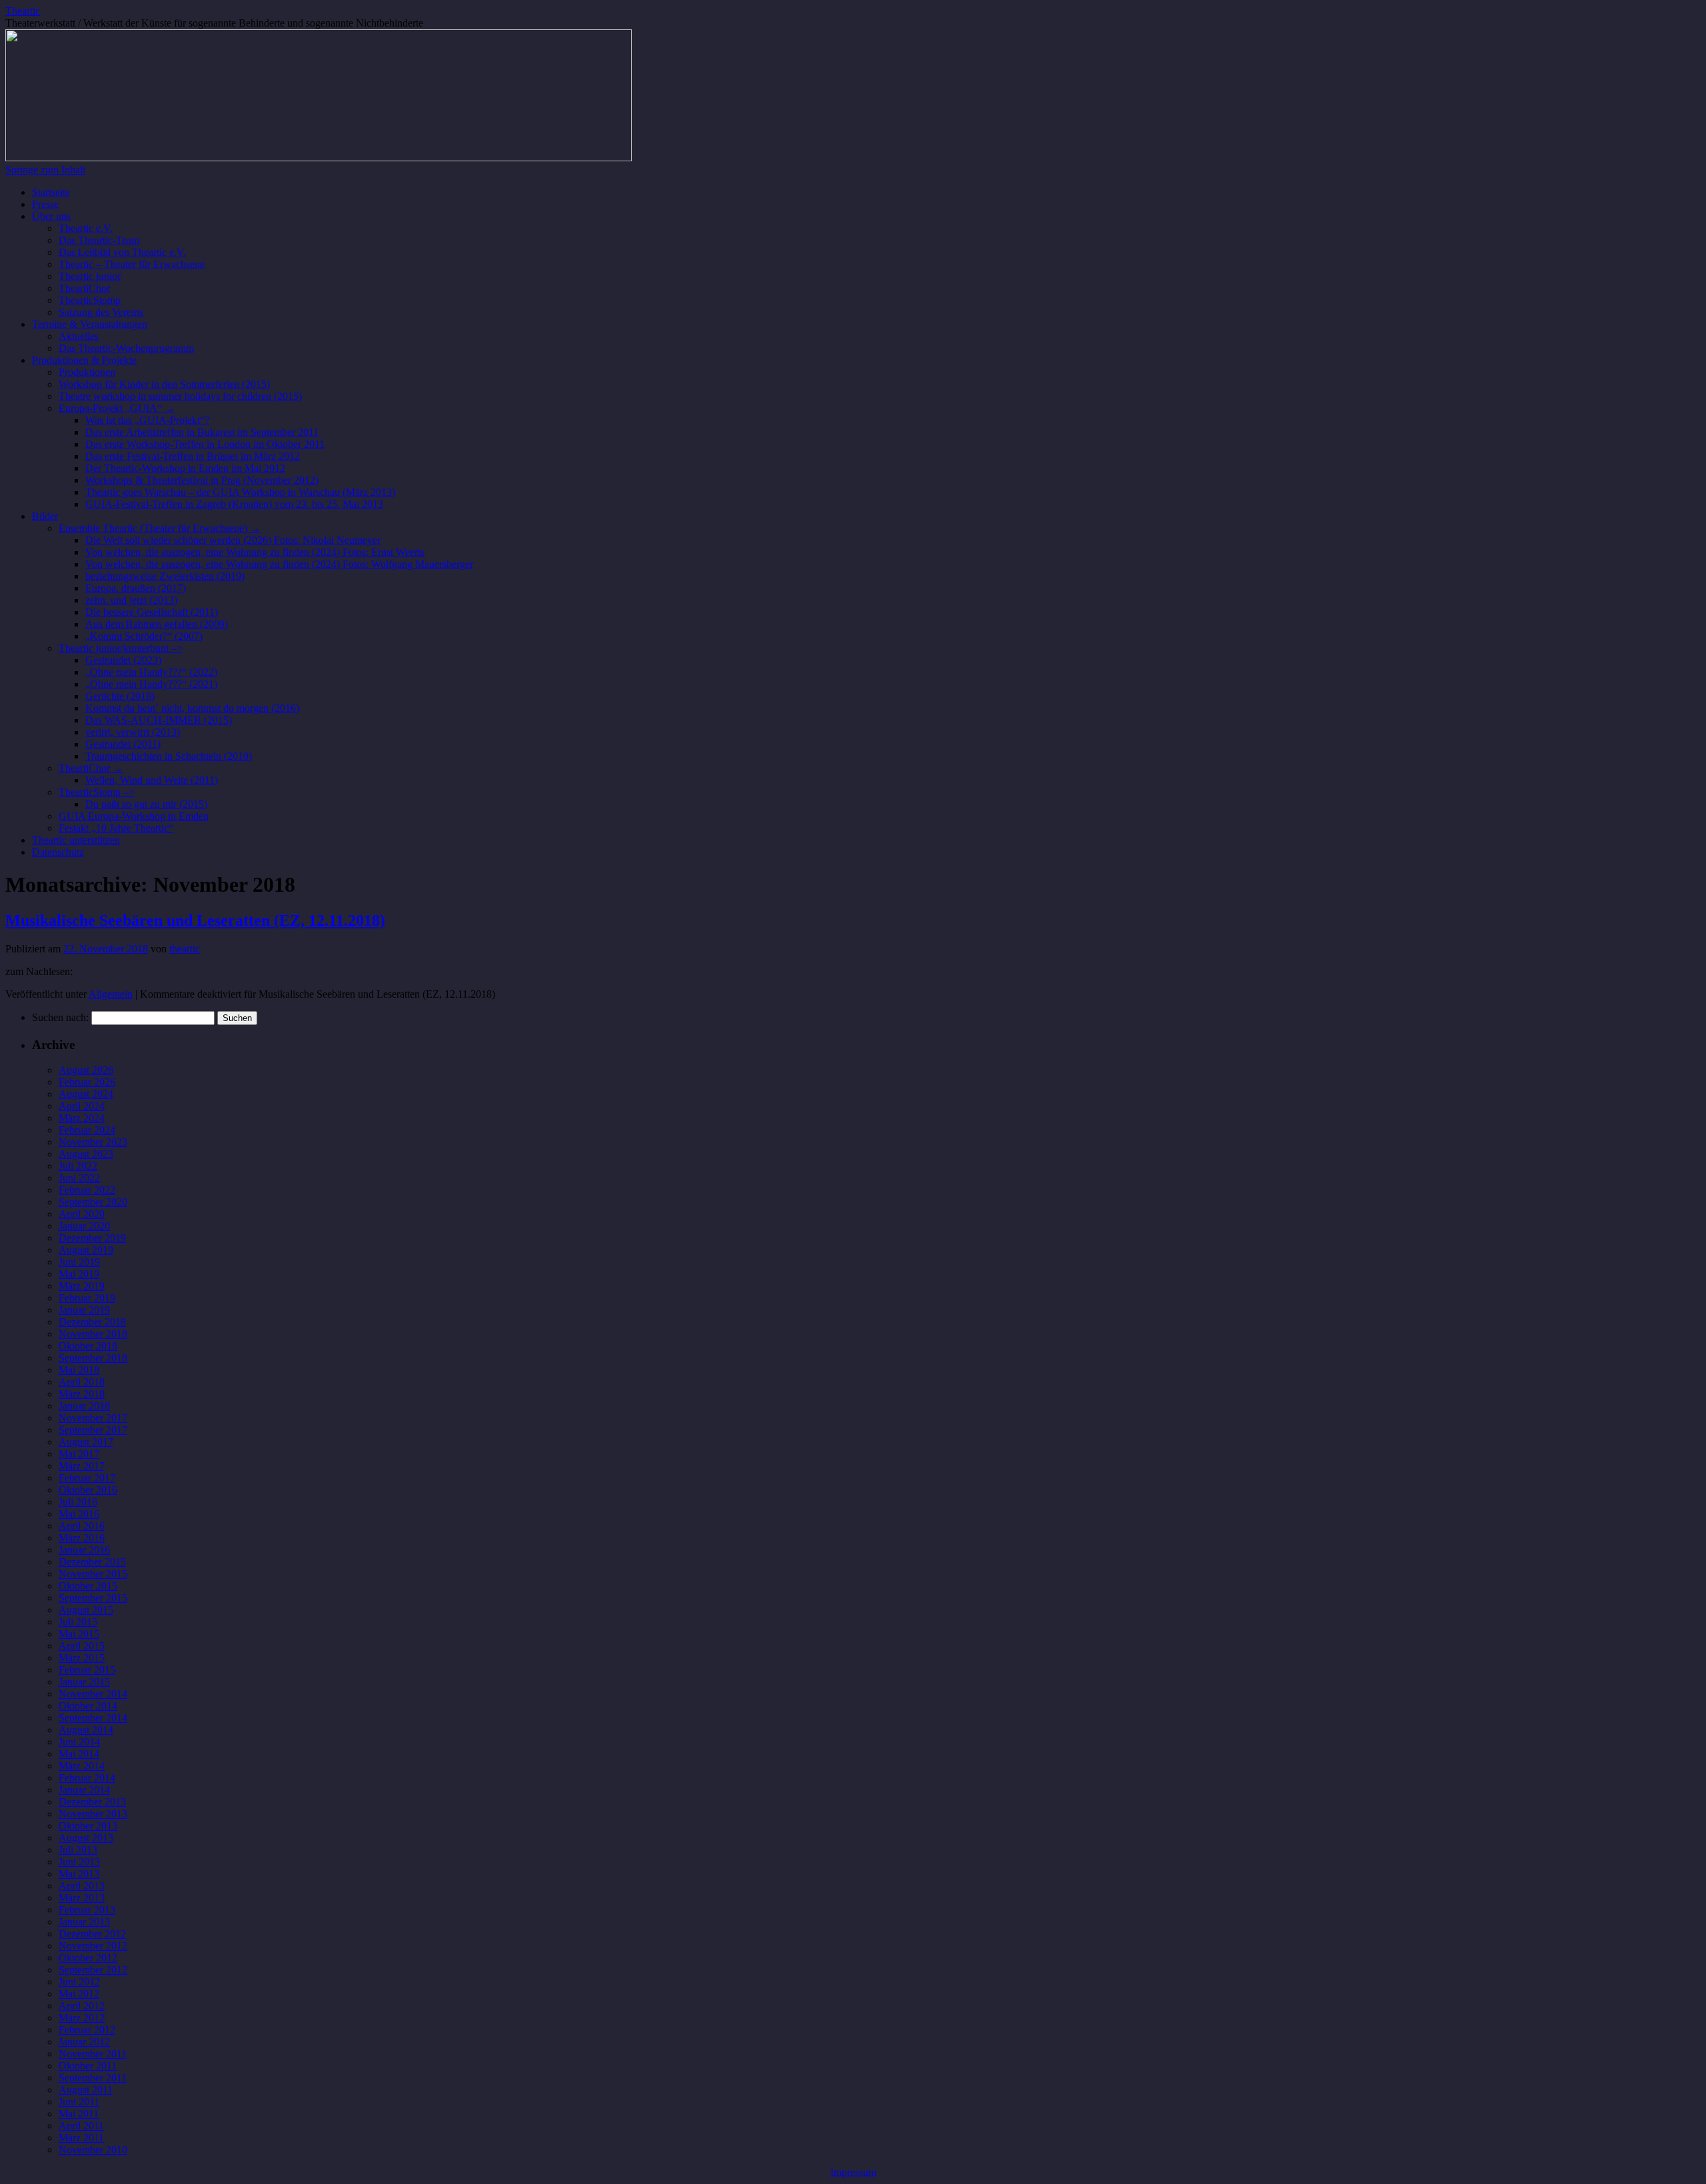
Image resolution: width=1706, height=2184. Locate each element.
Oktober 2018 (88, 1346)
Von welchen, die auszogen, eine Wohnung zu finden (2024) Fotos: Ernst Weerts (255, 552)
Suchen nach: (60, 1017)
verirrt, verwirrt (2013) (133, 732)
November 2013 (93, 1814)
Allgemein (111, 994)
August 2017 (86, 1442)
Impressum (853, 2172)
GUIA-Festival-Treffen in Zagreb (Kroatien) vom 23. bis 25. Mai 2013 (234, 504)
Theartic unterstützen (76, 840)
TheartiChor (84, 288)
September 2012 (93, 1970)
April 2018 (82, 1382)
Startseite (51, 192)
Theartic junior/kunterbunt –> (121, 648)
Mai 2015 (79, 1634)
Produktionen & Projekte (84, 360)
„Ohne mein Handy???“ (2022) (151, 672)
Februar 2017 (87, 1478)
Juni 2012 (79, 1982)
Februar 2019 (87, 1298)
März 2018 (82, 1394)
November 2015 (93, 1574)
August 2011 (86, 2090)
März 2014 (82, 1766)
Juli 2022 (78, 1166)
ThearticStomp (90, 300)
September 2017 (93, 1430)
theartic (185, 949)
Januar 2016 (84, 1550)
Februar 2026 (87, 1082)
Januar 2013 (84, 1922)
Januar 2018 (84, 1406)
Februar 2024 (87, 1130)
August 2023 (86, 1154)
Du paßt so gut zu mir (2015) (146, 804)
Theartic (23, 11)
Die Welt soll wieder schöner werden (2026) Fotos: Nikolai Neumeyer (233, 540)
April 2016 (82, 1526)
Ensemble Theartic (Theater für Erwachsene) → (160, 528)
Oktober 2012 (88, 1958)
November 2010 (93, 2150)
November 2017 (93, 1418)
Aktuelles (79, 336)
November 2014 (93, 1694)
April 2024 (82, 1106)
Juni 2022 (79, 1178)
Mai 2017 (79, 1454)
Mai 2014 (79, 1754)
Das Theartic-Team (99, 240)
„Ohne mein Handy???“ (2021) (151, 684)
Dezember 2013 (92, 1802)
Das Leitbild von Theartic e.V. (122, 252)
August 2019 (86, 1250)
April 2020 (82, 1214)
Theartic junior (90, 276)
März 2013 (82, 1898)
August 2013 (86, 1838)
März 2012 (82, 2018)
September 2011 (93, 2078)
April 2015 (82, 1646)
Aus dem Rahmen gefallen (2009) (157, 624)
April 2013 (82, 1886)
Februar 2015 (87, 1670)
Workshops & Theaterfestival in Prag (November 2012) (202, 480)
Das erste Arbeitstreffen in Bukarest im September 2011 (202, 432)
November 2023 (93, 1142)
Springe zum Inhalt (45, 170)
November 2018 (93, 1334)
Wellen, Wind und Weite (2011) (152, 780)
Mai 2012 (79, 1994)
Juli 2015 (78, 1622)
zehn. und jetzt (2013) (131, 600)
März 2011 (81, 2138)
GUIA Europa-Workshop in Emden (134, 816)
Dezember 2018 (92, 1322)
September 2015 (93, 1598)
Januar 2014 (84, 1790)
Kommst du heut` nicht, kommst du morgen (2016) (192, 708)
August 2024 (86, 1094)
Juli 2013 (78, 1850)
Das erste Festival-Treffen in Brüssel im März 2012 (193, 456)
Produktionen (87, 372)
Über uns (51, 216)
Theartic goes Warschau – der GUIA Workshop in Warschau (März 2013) (240, 492)
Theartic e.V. (86, 228)
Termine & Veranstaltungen (90, 324)
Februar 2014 (87, 1778)
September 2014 (93, 1718)
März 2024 (82, 1118)
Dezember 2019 (92, 1238)
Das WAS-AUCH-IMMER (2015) (159, 720)
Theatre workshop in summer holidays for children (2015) (180, 396)
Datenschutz (58, 852)
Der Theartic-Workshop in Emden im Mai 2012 (185, 468)
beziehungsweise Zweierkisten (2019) (165, 576)
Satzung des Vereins (101, 312)
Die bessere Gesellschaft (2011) (152, 612)
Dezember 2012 (92, 1934)
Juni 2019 (79, 1262)
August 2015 (86, 1610)
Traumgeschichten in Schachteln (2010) (169, 756)
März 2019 (82, 1286)
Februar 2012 (87, 2030)
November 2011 (93, 2054)
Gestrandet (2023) (123, 660)
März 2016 (82, 1538)
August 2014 (86, 1730)
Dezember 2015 (92, 1562)
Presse (45, 204)
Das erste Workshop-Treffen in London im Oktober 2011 (205, 444)
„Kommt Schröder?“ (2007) (144, 636)
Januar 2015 (84, 1682)
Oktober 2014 (88, 1706)
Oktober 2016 (88, 1490)
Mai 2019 (79, 1274)
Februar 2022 (87, 1190)
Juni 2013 (79, 1862)
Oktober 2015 (88, 1586)
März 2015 (82, 1658)
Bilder (45, 516)
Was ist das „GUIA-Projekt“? (147, 420)
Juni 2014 (79, 1742)
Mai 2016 (79, 1514)
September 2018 (93, 1358)
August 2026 (86, 1070)
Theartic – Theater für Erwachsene (132, 264)
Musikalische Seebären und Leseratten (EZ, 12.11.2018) (195, 920)
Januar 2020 (84, 1226)
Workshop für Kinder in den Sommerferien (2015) (164, 384)
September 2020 (93, 1202)
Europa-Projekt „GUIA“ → (117, 408)
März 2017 (82, 1466)
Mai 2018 (79, 1370)
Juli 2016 (78, 1502)
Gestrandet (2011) (123, 744)
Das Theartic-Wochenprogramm (126, 348)
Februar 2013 (87, 1910)
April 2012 (82, 2006)
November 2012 (93, 1946)
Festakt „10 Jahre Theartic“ (116, 828)
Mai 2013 (79, 1874)
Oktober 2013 (88, 1826)
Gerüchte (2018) (120, 696)
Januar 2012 (84, 2042)
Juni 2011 (79, 2102)
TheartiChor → (91, 768)
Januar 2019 (84, 1310)
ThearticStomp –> (97, 792)
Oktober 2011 (88, 2066)
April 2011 (81, 2126)
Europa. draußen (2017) (136, 588)
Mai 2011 (79, 2114)
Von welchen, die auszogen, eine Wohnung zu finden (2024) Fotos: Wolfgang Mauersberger (279, 564)
